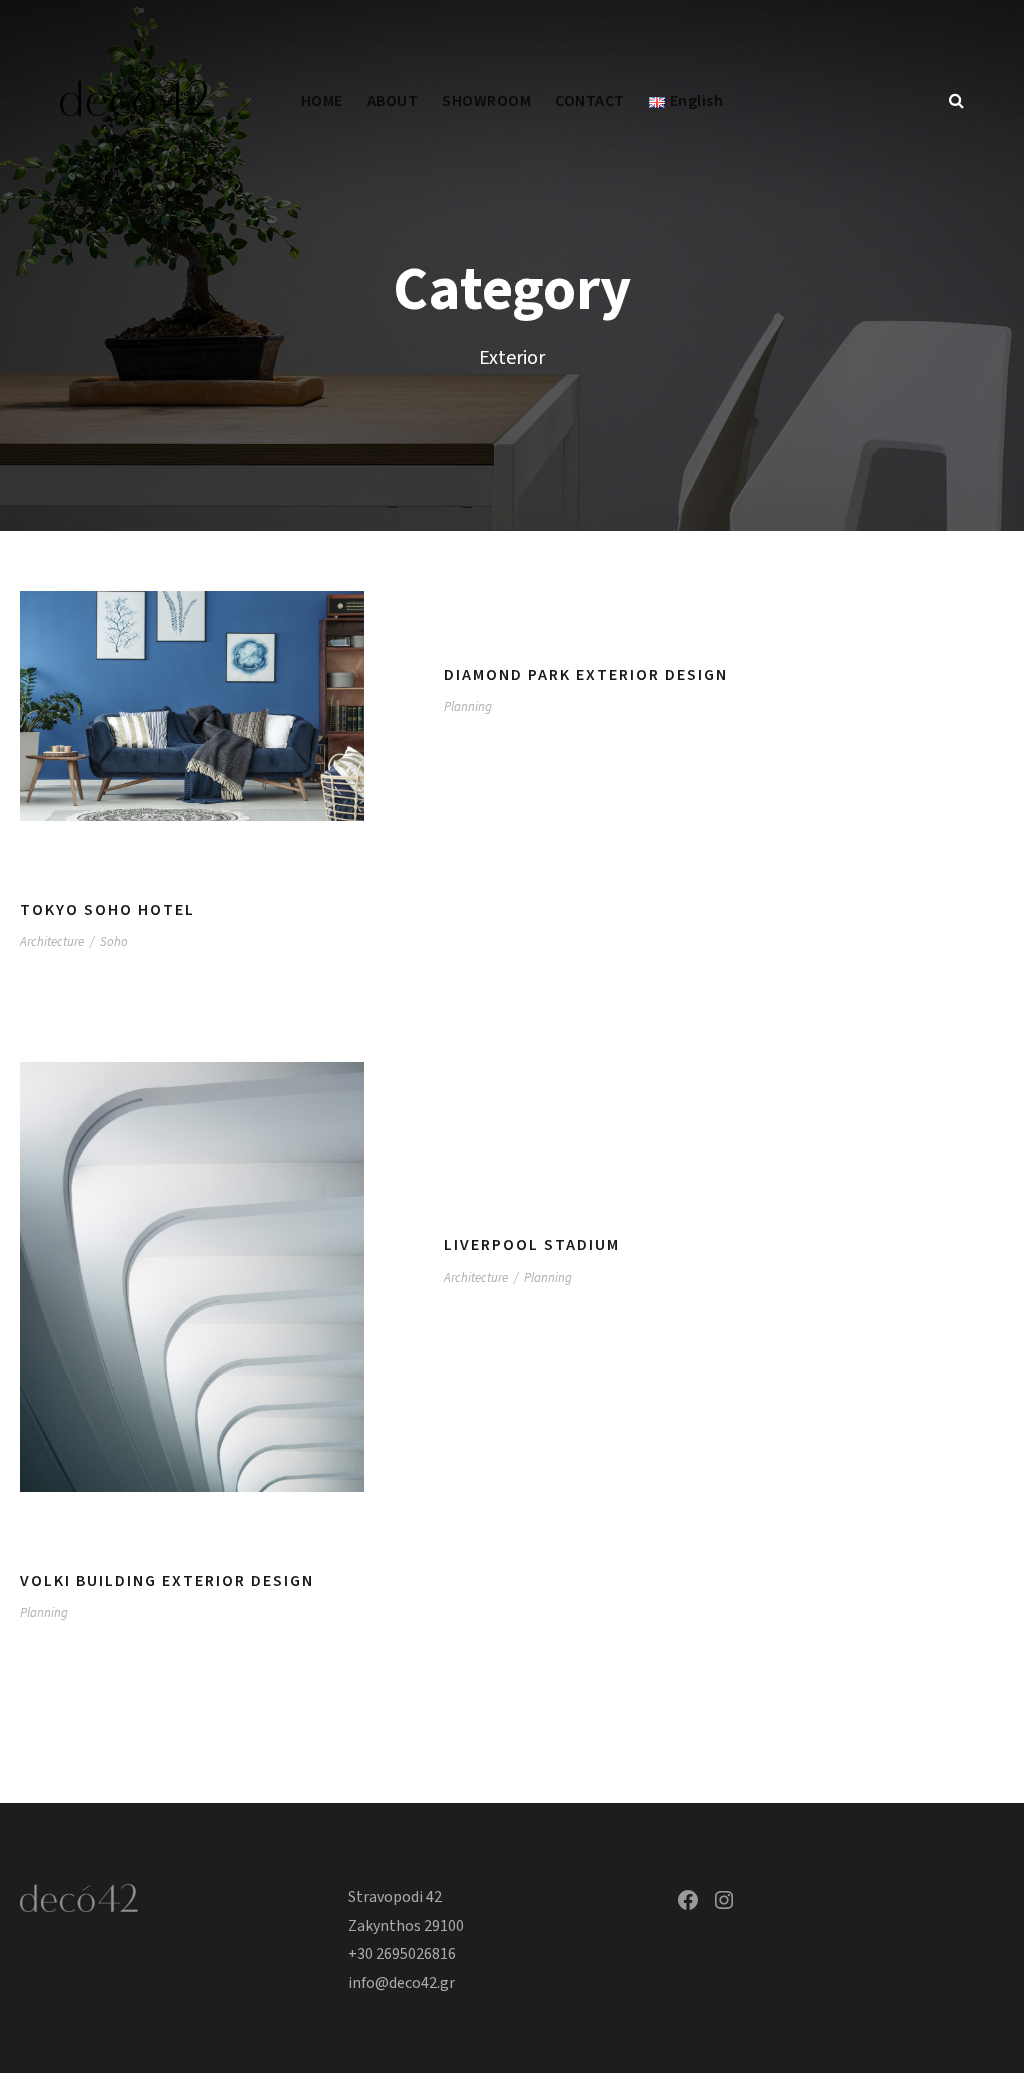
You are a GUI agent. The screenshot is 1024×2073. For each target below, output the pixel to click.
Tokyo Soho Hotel (107, 910)
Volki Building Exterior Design (167, 1581)
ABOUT (393, 101)
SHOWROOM (486, 101)
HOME (322, 101)
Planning (468, 707)
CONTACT (590, 101)
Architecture (52, 942)
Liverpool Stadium (532, 1245)
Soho (114, 942)
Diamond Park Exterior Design (586, 675)
